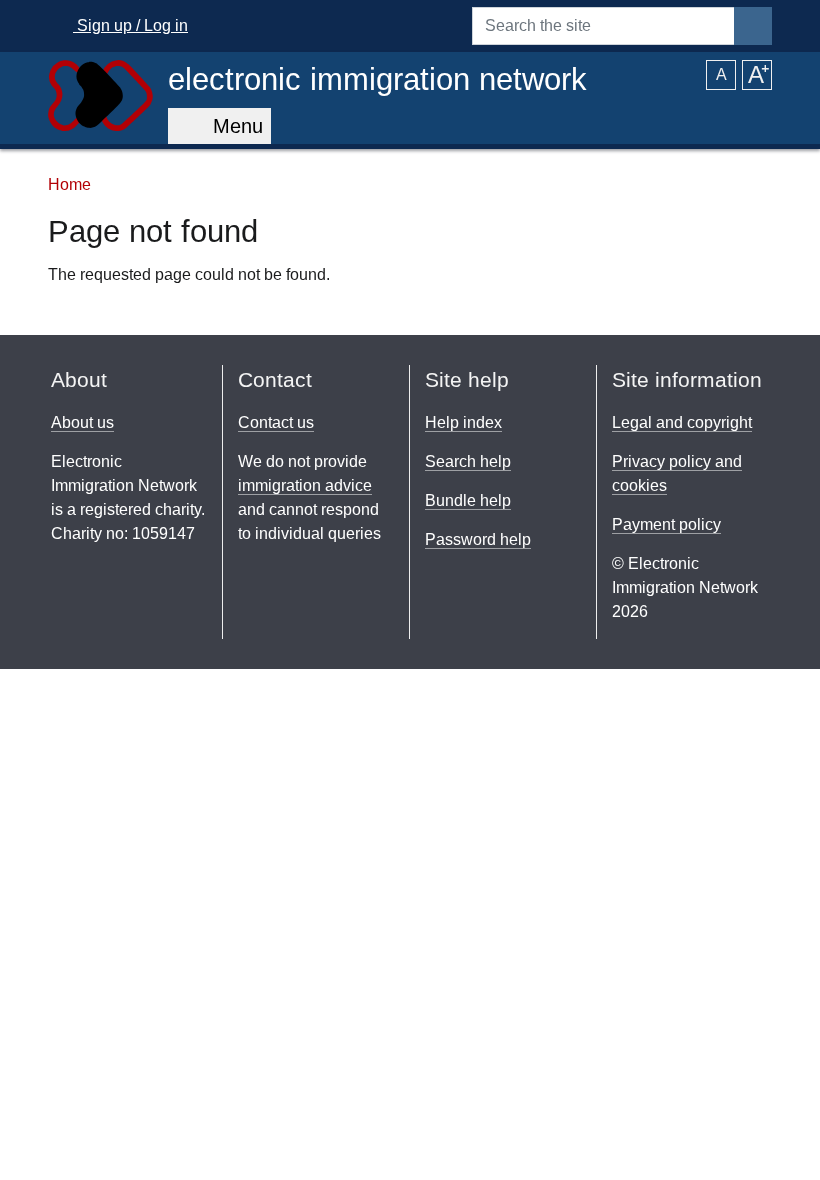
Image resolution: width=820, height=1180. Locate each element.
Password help (478, 539)
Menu (232, 126)
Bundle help (468, 500)
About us (82, 422)
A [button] (721, 74)
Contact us (276, 422)
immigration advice (305, 485)
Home (69, 184)
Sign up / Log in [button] (130, 25)
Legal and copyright (682, 422)
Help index (463, 422)
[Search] (753, 26)
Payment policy (666, 524)
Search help (468, 461)
